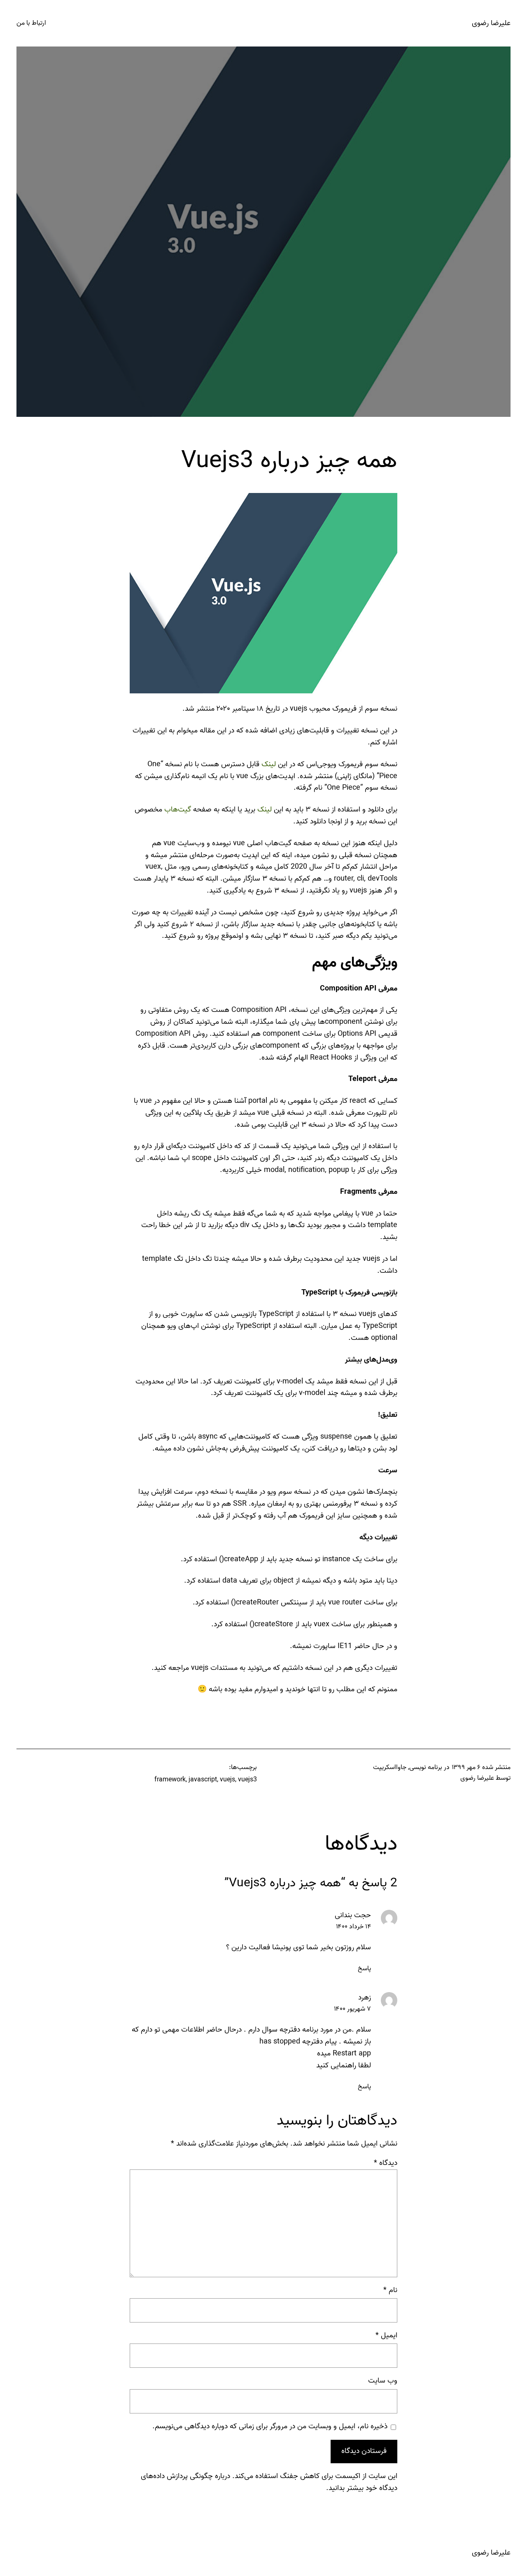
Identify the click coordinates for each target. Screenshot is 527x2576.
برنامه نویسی (426, 1767)
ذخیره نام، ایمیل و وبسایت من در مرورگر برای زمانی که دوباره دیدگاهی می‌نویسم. (270, 2427)
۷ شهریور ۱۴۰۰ (352, 2009)
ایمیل (386, 2336)
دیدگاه (386, 2163)
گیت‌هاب (178, 810)
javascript (203, 1780)
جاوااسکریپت (390, 1767)
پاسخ (364, 1969)
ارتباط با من (31, 23)
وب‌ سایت (383, 2381)
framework (170, 1780)
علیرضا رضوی (491, 23)
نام (390, 2290)
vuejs (227, 1780)
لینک (269, 764)
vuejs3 (247, 1780)
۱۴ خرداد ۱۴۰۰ (353, 1927)
